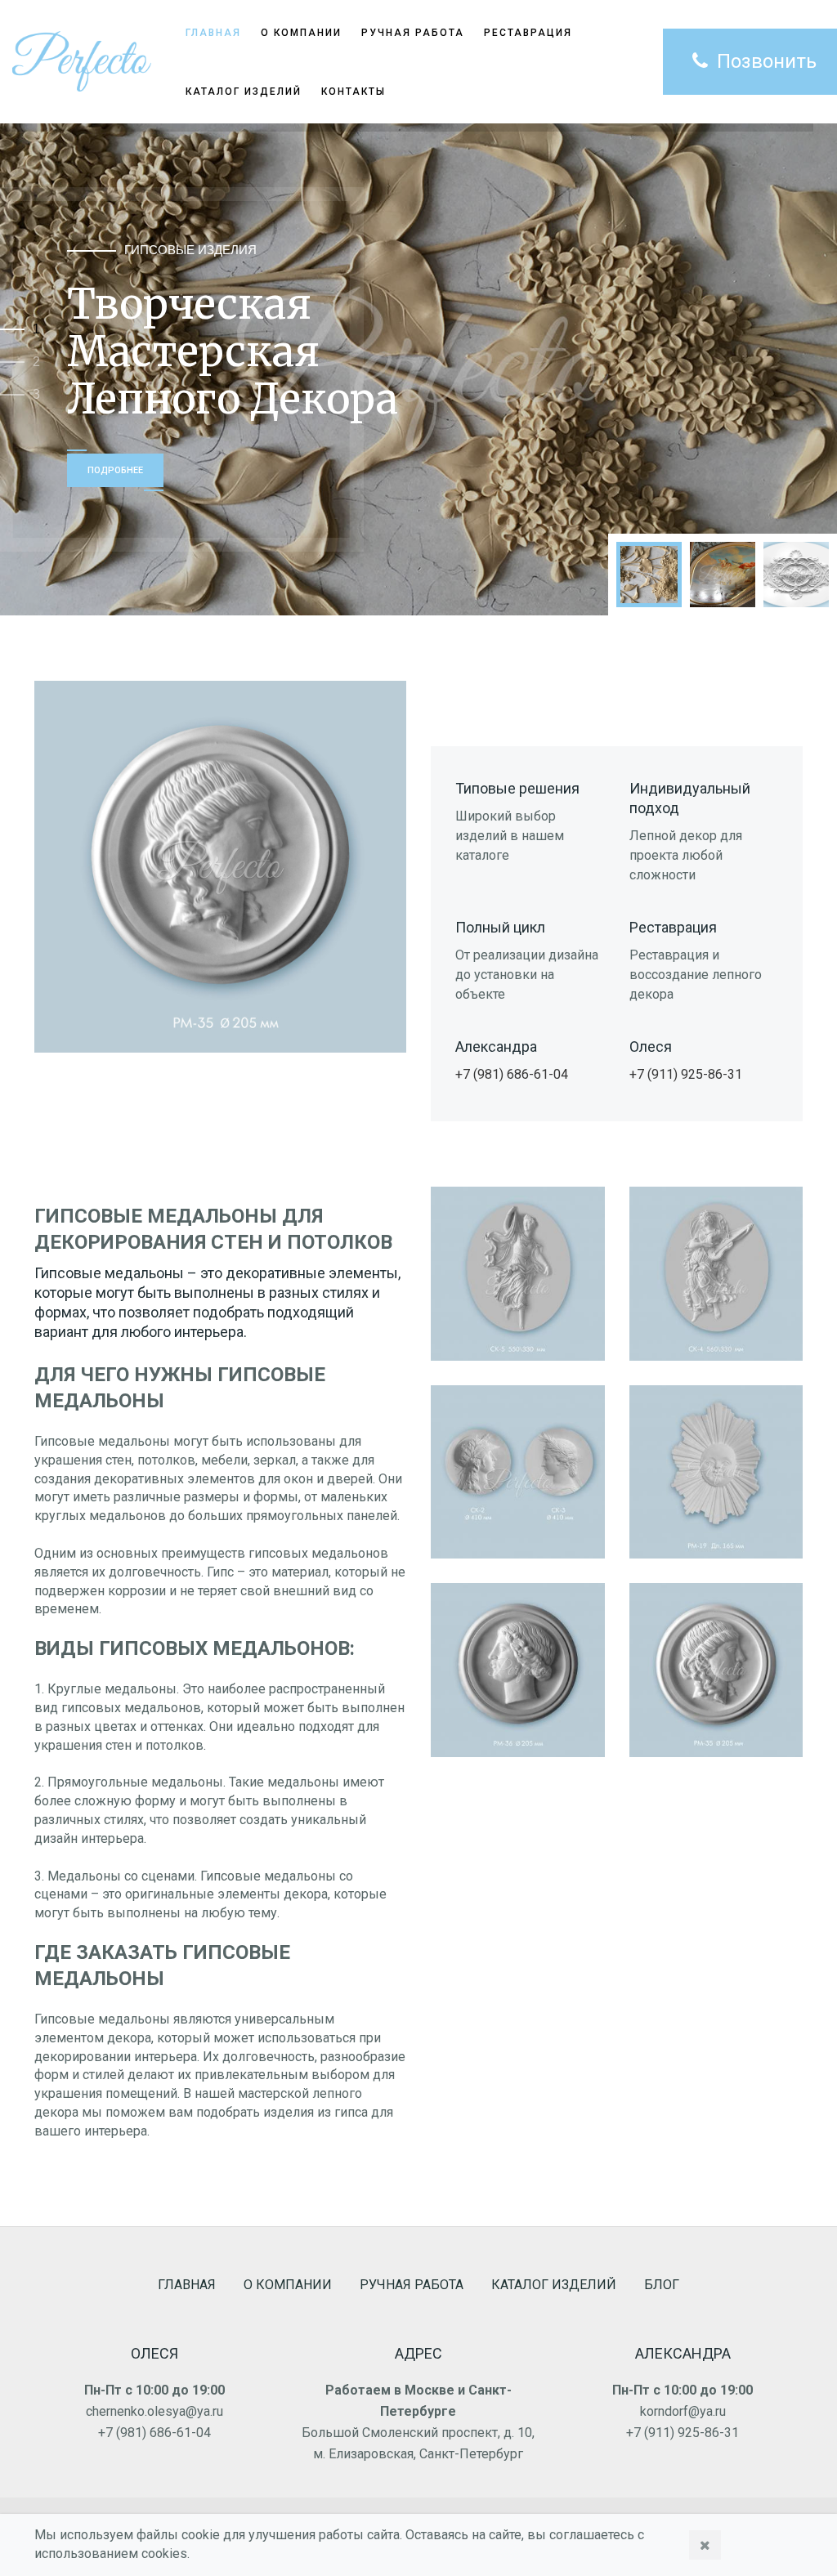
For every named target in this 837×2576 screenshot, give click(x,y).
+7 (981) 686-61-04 (512, 1074)
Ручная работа (412, 2285)
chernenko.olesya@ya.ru (154, 2411)
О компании (288, 2285)
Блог (662, 2285)
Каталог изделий (244, 92)
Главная (187, 2285)
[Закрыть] (705, 2545)
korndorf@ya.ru (683, 2411)
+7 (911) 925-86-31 (686, 1074)
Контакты (354, 92)
